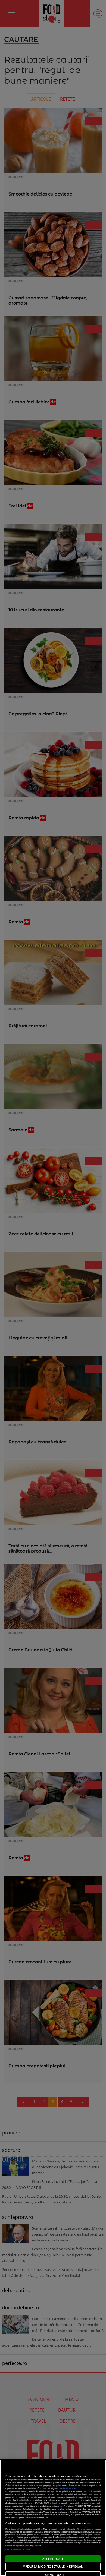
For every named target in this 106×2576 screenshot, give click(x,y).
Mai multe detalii (68, 2488)
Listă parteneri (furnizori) (18, 2549)
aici (61, 2506)
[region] (53, 2518)
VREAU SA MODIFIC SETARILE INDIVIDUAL (53, 2566)
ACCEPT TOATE (53, 2559)
